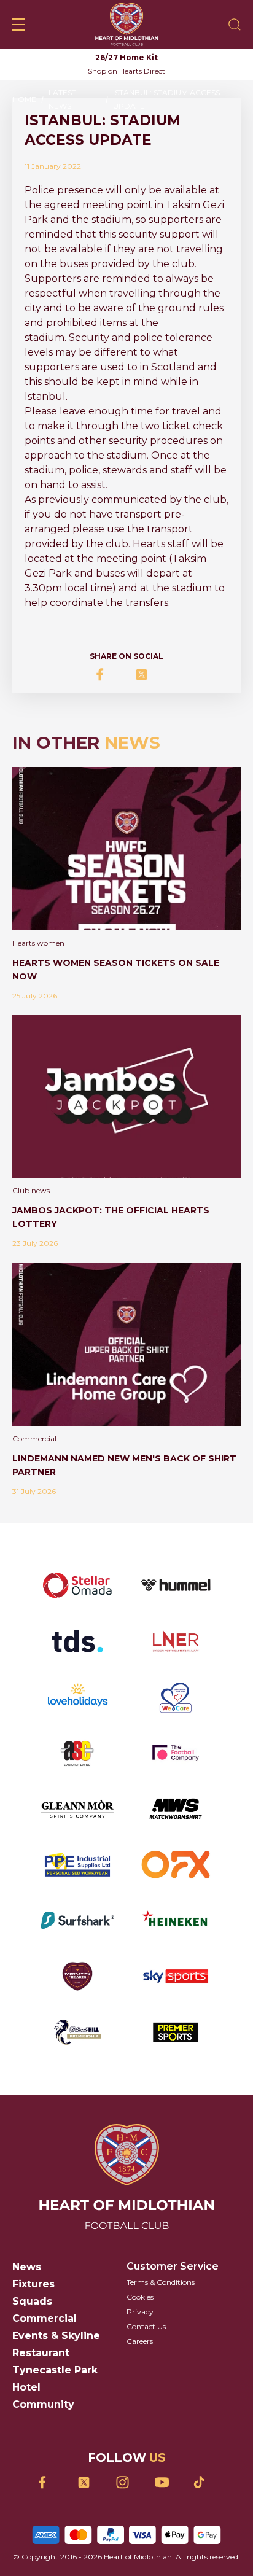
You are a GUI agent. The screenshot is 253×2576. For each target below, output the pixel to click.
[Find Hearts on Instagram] (127, 2482)
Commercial (45, 2318)
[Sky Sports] (176, 1976)
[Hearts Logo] (127, 25)
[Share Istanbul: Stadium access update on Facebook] (107, 675)
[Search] (235, 25)
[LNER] (176, 1641)
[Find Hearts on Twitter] (88, 2482)
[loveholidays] (77, 1697)
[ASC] (77, 1753)
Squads (32, 2301)
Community (43, 2404)
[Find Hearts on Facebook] (49, 2482)
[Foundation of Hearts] (77, 1976)
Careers (140, 2341)
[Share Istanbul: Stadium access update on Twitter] (146, 675)
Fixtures (33, 2284)
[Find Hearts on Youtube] (165, 2482)
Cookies (140, 2297)
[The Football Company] (176, 1753)
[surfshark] (77, 1920)
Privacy (140, 2312)
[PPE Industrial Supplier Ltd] (77, 1865)
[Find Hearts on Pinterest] (204, 2482)
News (27, 2267)
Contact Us (146, 2326)
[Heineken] (176, 1920)
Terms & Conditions (161, 2282)
